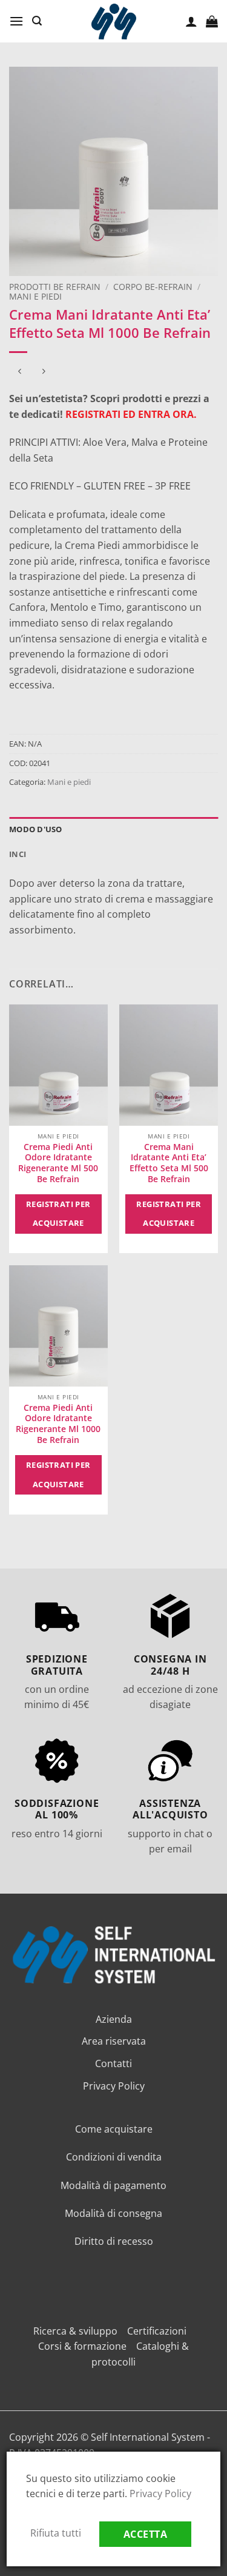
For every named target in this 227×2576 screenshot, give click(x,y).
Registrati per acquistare (58, 1214)
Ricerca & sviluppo (75, 2331)
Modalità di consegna (113, 2213)
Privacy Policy (114, 2086)
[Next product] (20, 372)
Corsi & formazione (82, 2346)
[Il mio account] (191, 21)
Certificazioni (157, 2331)
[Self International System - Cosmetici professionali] (114, 22)
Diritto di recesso (114, 2241)
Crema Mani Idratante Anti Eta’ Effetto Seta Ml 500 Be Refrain (169, 1163)
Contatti (113, 2063)
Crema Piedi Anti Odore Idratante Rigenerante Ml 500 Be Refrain (58, 1163)
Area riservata (114, 2041)
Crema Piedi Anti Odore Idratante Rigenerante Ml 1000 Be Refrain (58, 1424)
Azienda (114, 2019)
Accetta (145, 2534)
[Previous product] (43, 372)
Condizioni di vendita (114, 2157)
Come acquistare (114, 2129)
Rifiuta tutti (56, 2533)
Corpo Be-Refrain (153, 287)
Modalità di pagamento (113, 2185)
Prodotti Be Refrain (55, 287)
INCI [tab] (18, 854)
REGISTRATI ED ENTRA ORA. (131, 414)
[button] (16, 21)
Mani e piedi (35, 296)
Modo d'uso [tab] (36, 829)
